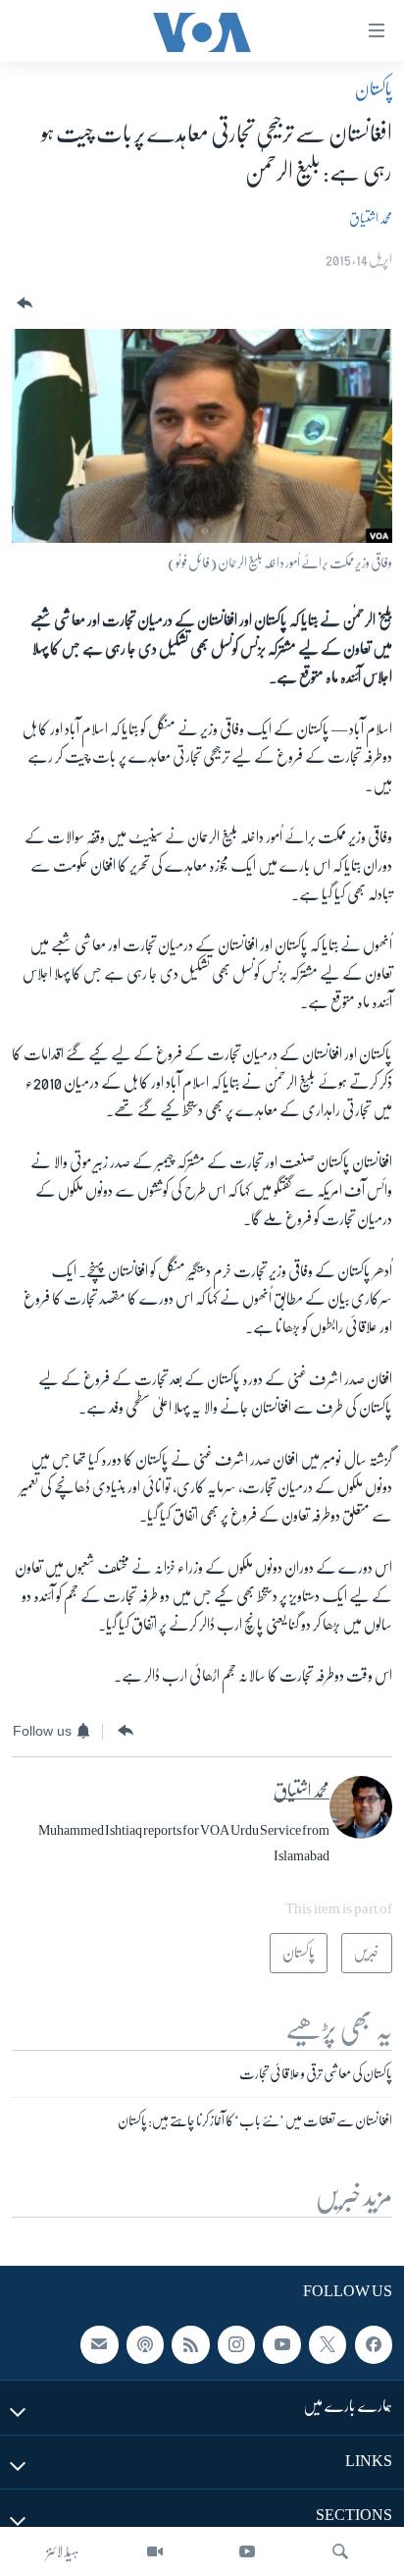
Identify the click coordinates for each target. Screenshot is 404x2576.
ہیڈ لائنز (63, 2551)
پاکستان (374, 89)
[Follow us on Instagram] (236, 2345)
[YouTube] (247, 2551)
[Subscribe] (99, 2345)
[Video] (155, 2551)
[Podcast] (145, 2345)
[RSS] (190, 2345)
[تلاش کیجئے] (340, 2551)
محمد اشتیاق (371, 218)
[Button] (23, 304)
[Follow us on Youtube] (281, 2345)
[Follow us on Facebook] (374, 2345)
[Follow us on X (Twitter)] (328, 2345)
